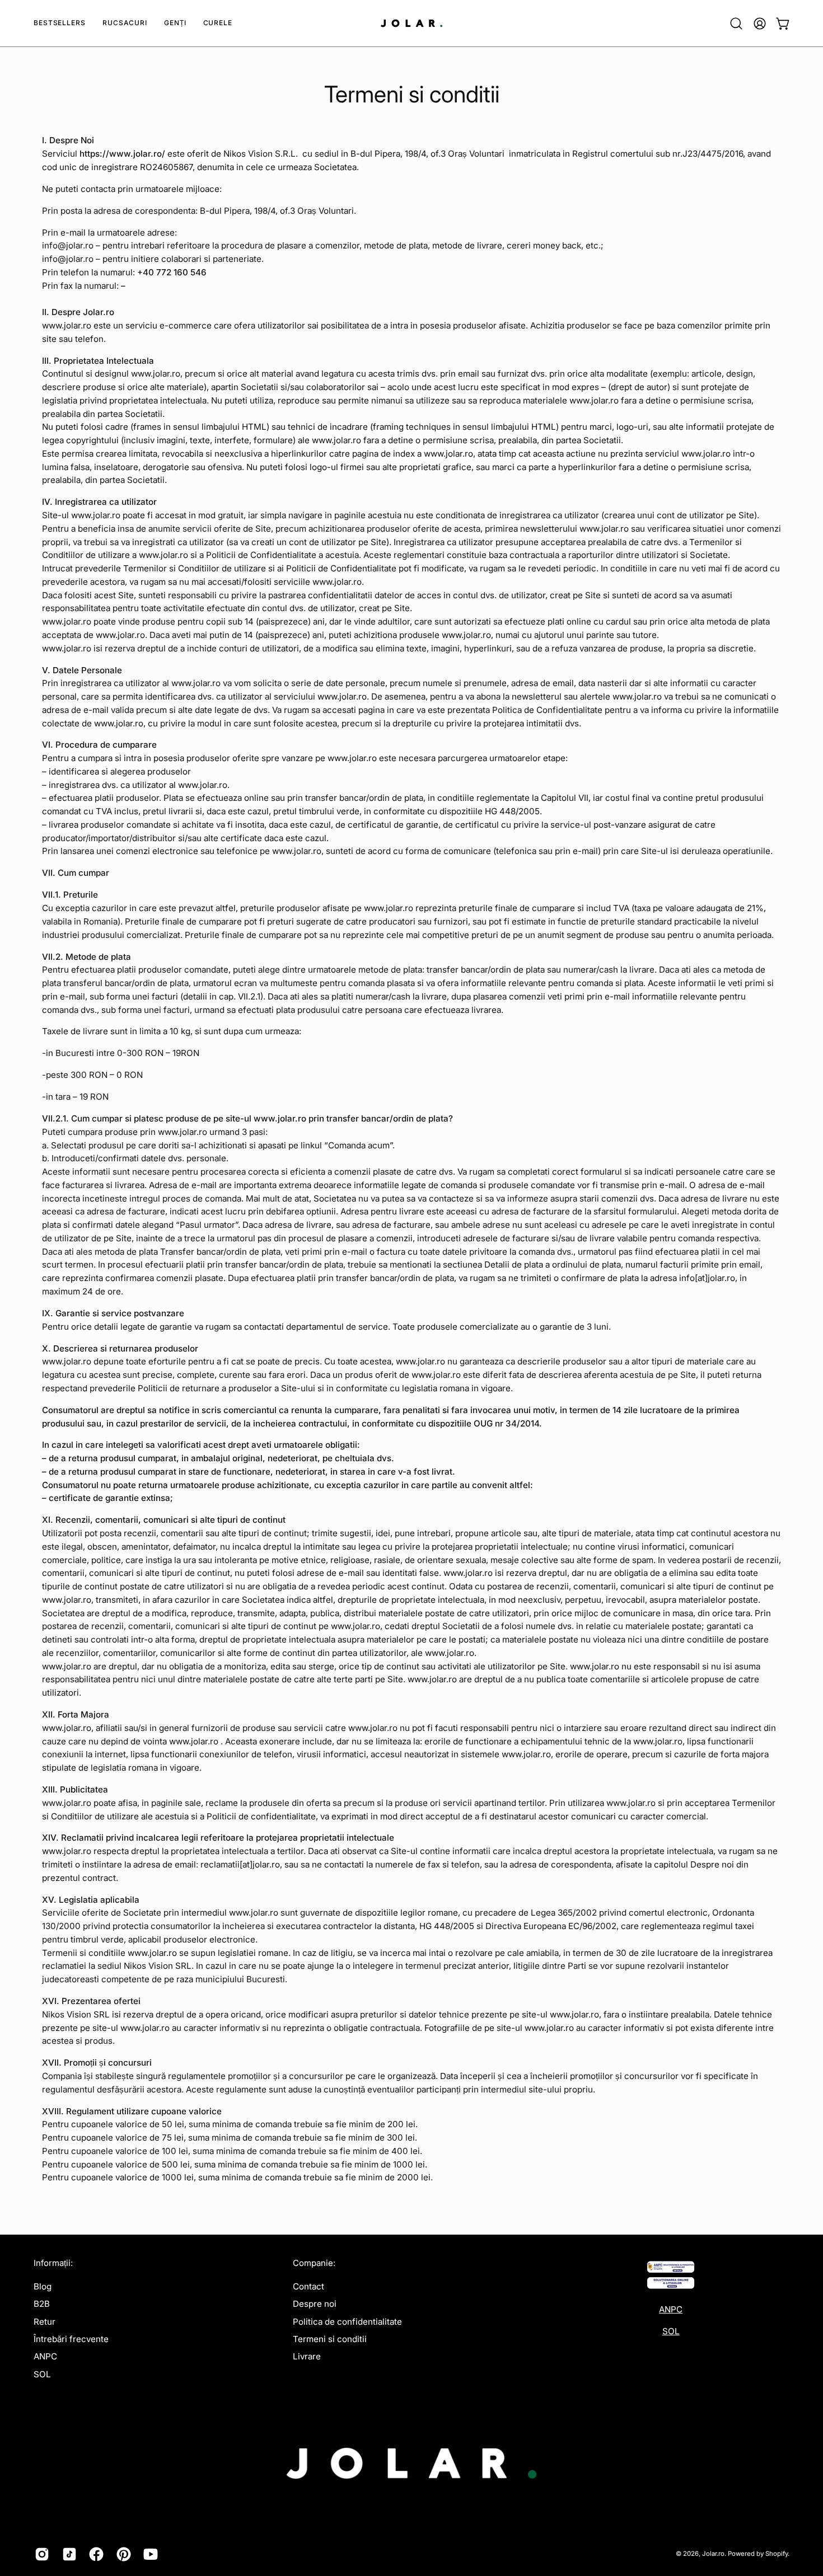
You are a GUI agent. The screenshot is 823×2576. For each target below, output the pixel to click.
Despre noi (315, 2304)
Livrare (307, 2356)
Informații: (53, 2263)
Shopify (777, 2554)
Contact (308, 2286)
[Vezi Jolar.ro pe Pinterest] (122, 2554)
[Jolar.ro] (411, 23)
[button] (125, 23)
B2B (42, 2304)
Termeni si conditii (330, 2339)
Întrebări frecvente (71, 2339)
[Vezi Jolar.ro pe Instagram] (40, 2554)
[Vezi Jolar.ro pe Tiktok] (67, 2554)
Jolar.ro (713, 2554)
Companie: (314, 2263)
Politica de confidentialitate (347, 2322)
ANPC (45, 2356)
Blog (43, 2286)
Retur (45, 2322)
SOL (42, 2374)
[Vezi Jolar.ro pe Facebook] (94, 2554)
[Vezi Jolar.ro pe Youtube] (149, 2554)
